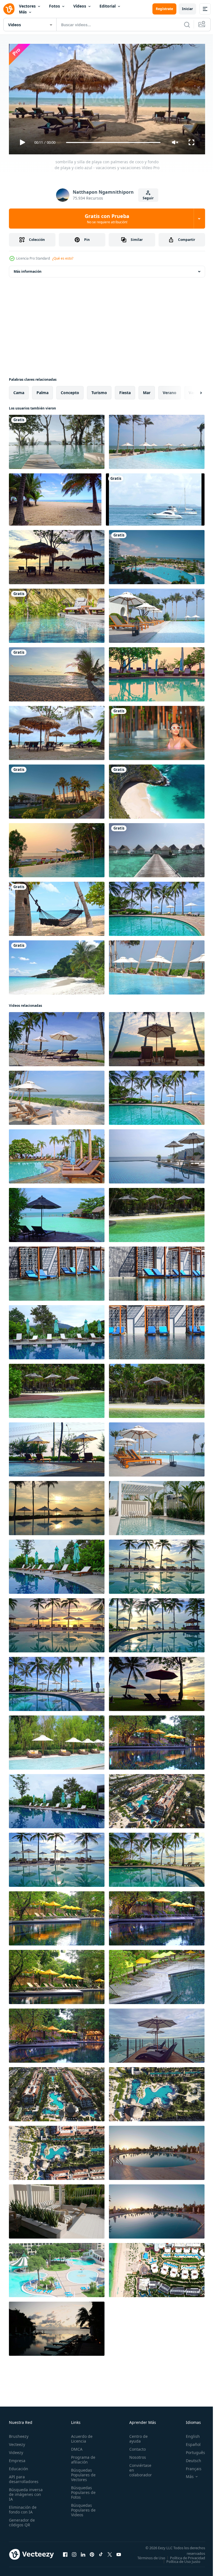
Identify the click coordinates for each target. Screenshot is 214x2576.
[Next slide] (192, 390)
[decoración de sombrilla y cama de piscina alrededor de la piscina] (157, 1740)
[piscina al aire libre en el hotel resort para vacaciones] (57, 614)
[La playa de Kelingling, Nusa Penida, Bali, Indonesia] (157, 789)
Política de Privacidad (183, 2559)
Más (23, 12)
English (189, 2434)
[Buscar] (187, 25)
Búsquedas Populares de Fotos (82, 2490)
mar (147, 390)
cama (19, 390)
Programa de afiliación (82, 2457)
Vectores (27, 6)
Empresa (17, 2458)
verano (170, 390)
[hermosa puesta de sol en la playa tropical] (57, 672)
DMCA (75, 2447)
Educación (19, 2466)
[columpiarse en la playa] (57, 907)
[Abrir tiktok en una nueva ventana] (101, 2554)
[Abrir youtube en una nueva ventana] (119, 2554)
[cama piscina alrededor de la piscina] (157, 1213)
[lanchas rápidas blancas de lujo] (155, 497)
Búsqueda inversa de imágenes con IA (26, 2492)
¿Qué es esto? (63, 258)
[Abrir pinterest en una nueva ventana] (92, 2554)
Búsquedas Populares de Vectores (82, 2472)
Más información (28, 269)
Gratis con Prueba (107, 219)
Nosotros (135, 2455)
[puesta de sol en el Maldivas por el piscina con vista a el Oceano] (57, 2326)
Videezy (16, 2450)
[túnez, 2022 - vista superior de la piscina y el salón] (157, 555)
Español (189, 2442)
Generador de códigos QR (22, 2520)
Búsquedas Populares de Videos (82, 2507)
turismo (99, 390)
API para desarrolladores (24, 2477)
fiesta (125, 390)
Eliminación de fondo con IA (23, 2507)
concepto (70, 390)
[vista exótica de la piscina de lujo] (157, 2209)
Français (189, 2466)
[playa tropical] (57, 965)
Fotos (54, 6)
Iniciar (187, 9)
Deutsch (189, 2458)
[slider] (113, 142)
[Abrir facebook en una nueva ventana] (65, 2554)
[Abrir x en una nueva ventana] (110, 2554)
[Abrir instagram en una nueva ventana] (74, 2554)
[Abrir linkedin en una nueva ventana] (83, 2554)
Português (191, 2450)
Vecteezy (17, 2442)
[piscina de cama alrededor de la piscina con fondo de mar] (57, 1213)
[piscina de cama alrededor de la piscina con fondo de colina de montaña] (57, 1564)
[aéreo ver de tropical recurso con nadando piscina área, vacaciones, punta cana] (57, 2092)
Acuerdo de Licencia (80, 2436)
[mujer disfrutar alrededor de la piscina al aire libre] (157, 731)
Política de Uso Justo (179, 2563)
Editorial (108, 6)
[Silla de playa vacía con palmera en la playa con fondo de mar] (57, 555)
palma (42, 390)
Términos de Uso (187, 2555)
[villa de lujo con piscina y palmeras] (157, 2151)
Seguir (148, 198)
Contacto (134, 2447)
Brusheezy (19, 2434)
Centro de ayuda (135, 2436)
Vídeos (80, 6)
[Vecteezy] (9, 9)
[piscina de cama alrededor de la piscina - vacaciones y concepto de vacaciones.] (57, 1271)
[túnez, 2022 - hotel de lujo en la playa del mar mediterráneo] (57, 789)
